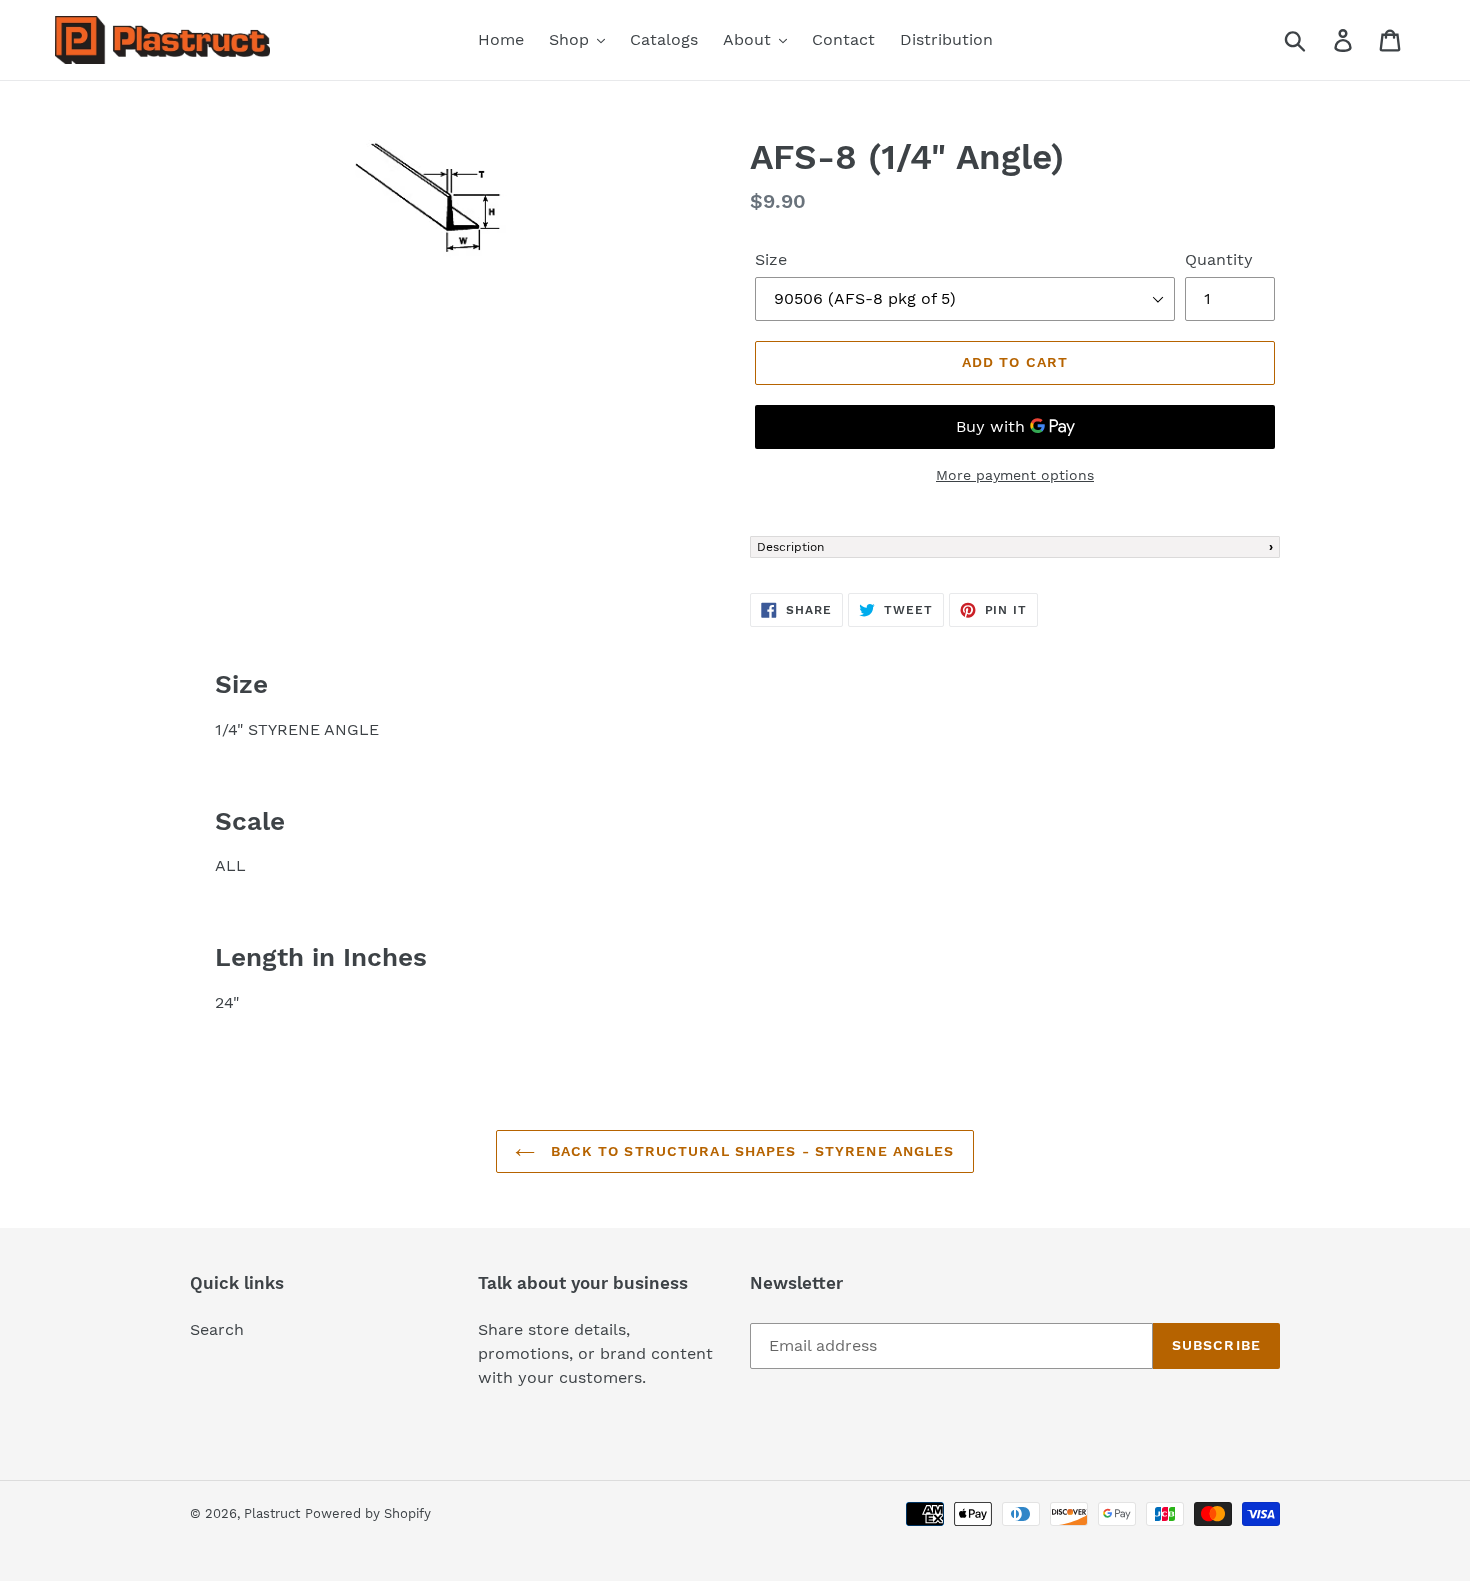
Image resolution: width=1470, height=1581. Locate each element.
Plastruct (272, 1513)
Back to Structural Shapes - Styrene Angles (749, 1151)
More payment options (1015, 475)
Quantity (1219, 259)
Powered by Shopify (368, 1513)
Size (771, 259)
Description (790, 547)
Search (217, 1329)
